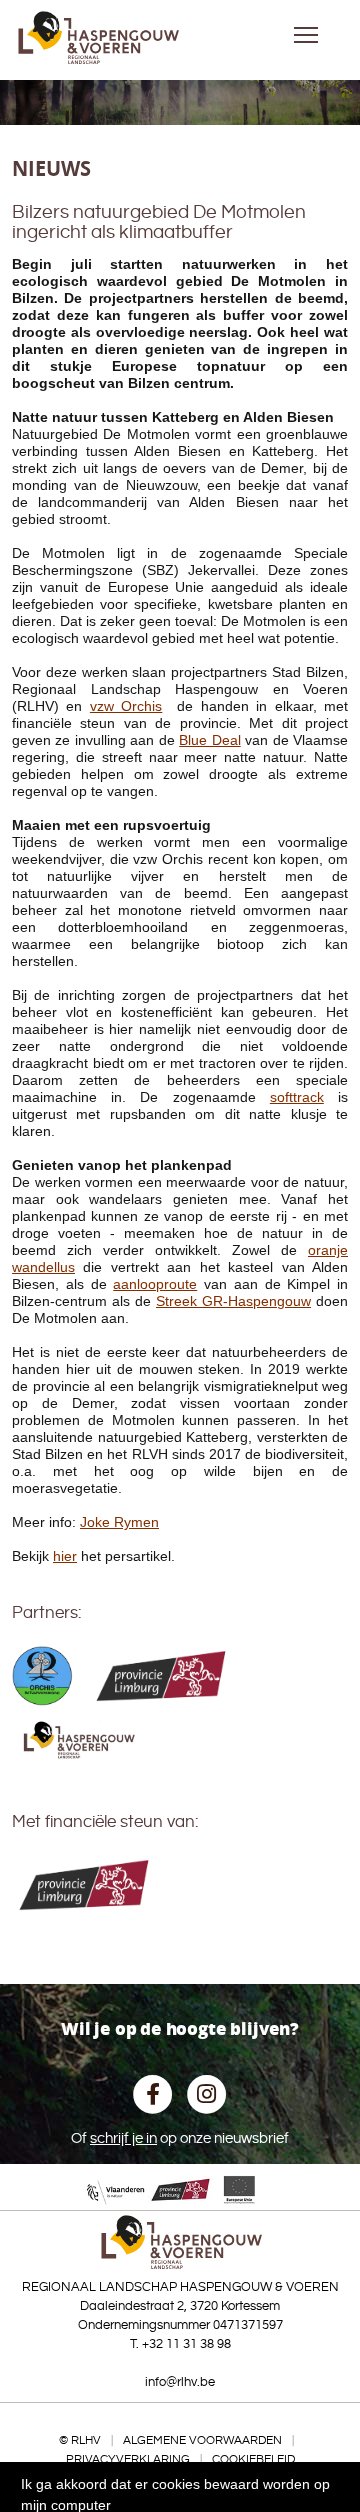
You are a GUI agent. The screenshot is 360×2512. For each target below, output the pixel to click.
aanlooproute (155, 1284)
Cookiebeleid (253, 2459)
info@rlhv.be (180, 2382)
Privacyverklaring (128, 2459)
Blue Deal (209, 740)
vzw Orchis (126, 706)
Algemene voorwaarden (202, 2440)
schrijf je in (123, 2138)
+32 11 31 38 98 (186, 2344)
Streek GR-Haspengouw (233, 1301)
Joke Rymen (119, 1522)
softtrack (297, 1097)
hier (65, 1556)
